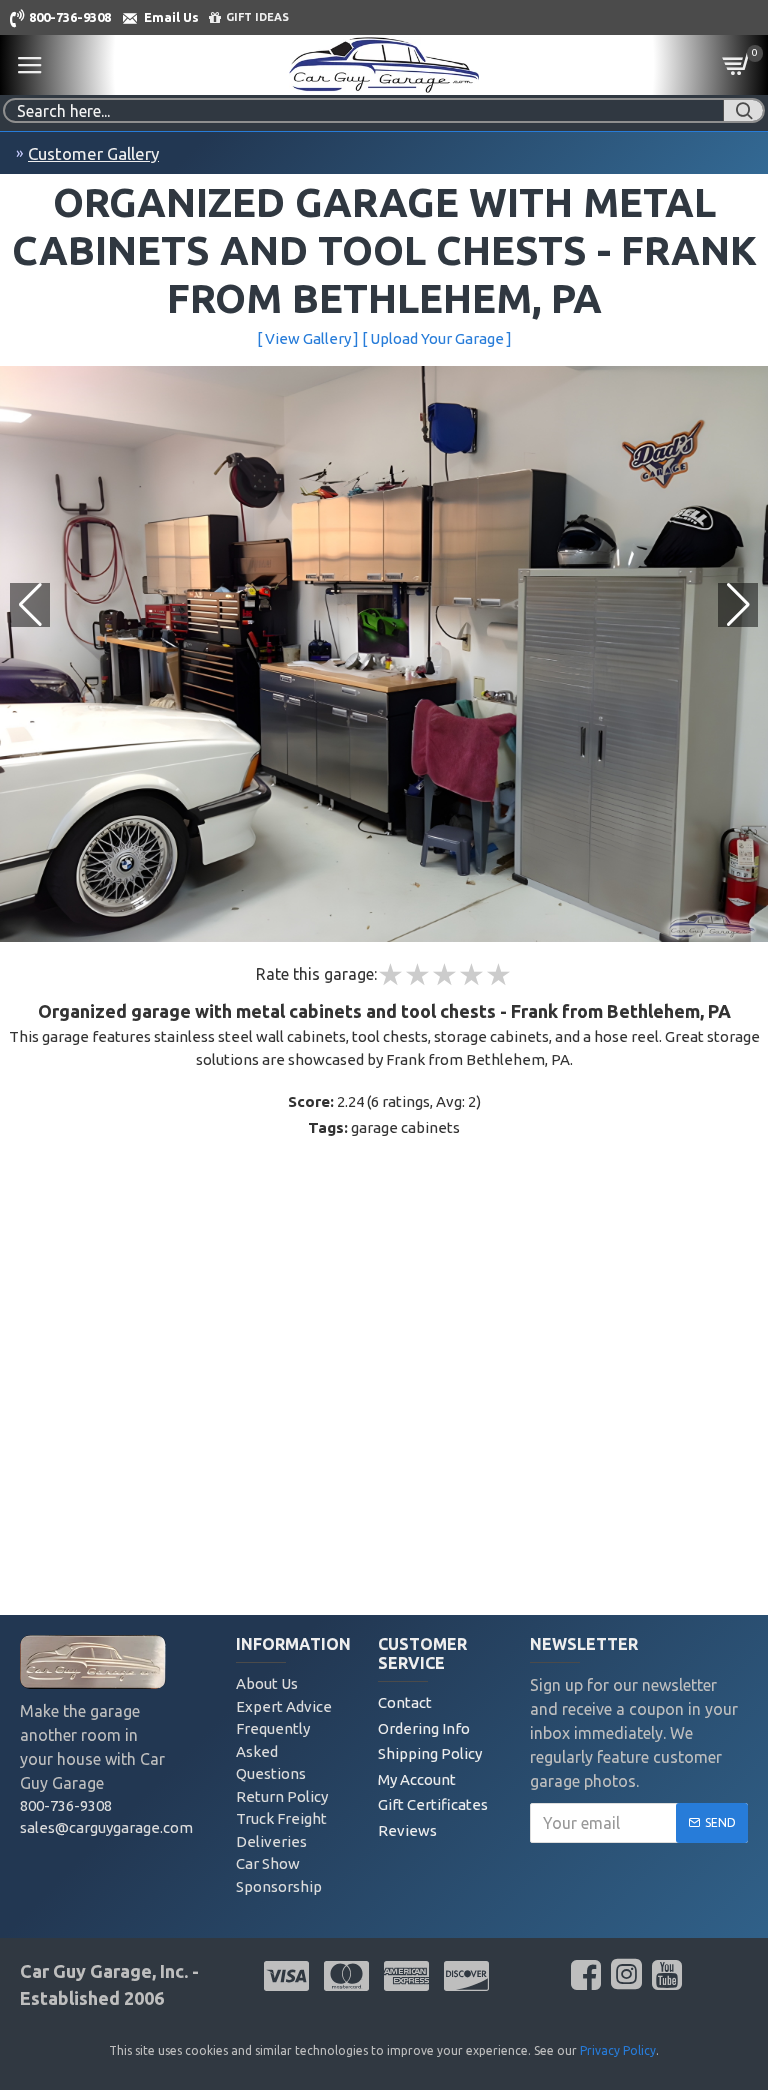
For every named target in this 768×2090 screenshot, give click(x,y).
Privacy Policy (618, 2050)
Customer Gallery (93, 153)
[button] (738, 605)
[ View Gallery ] (308, 338)
